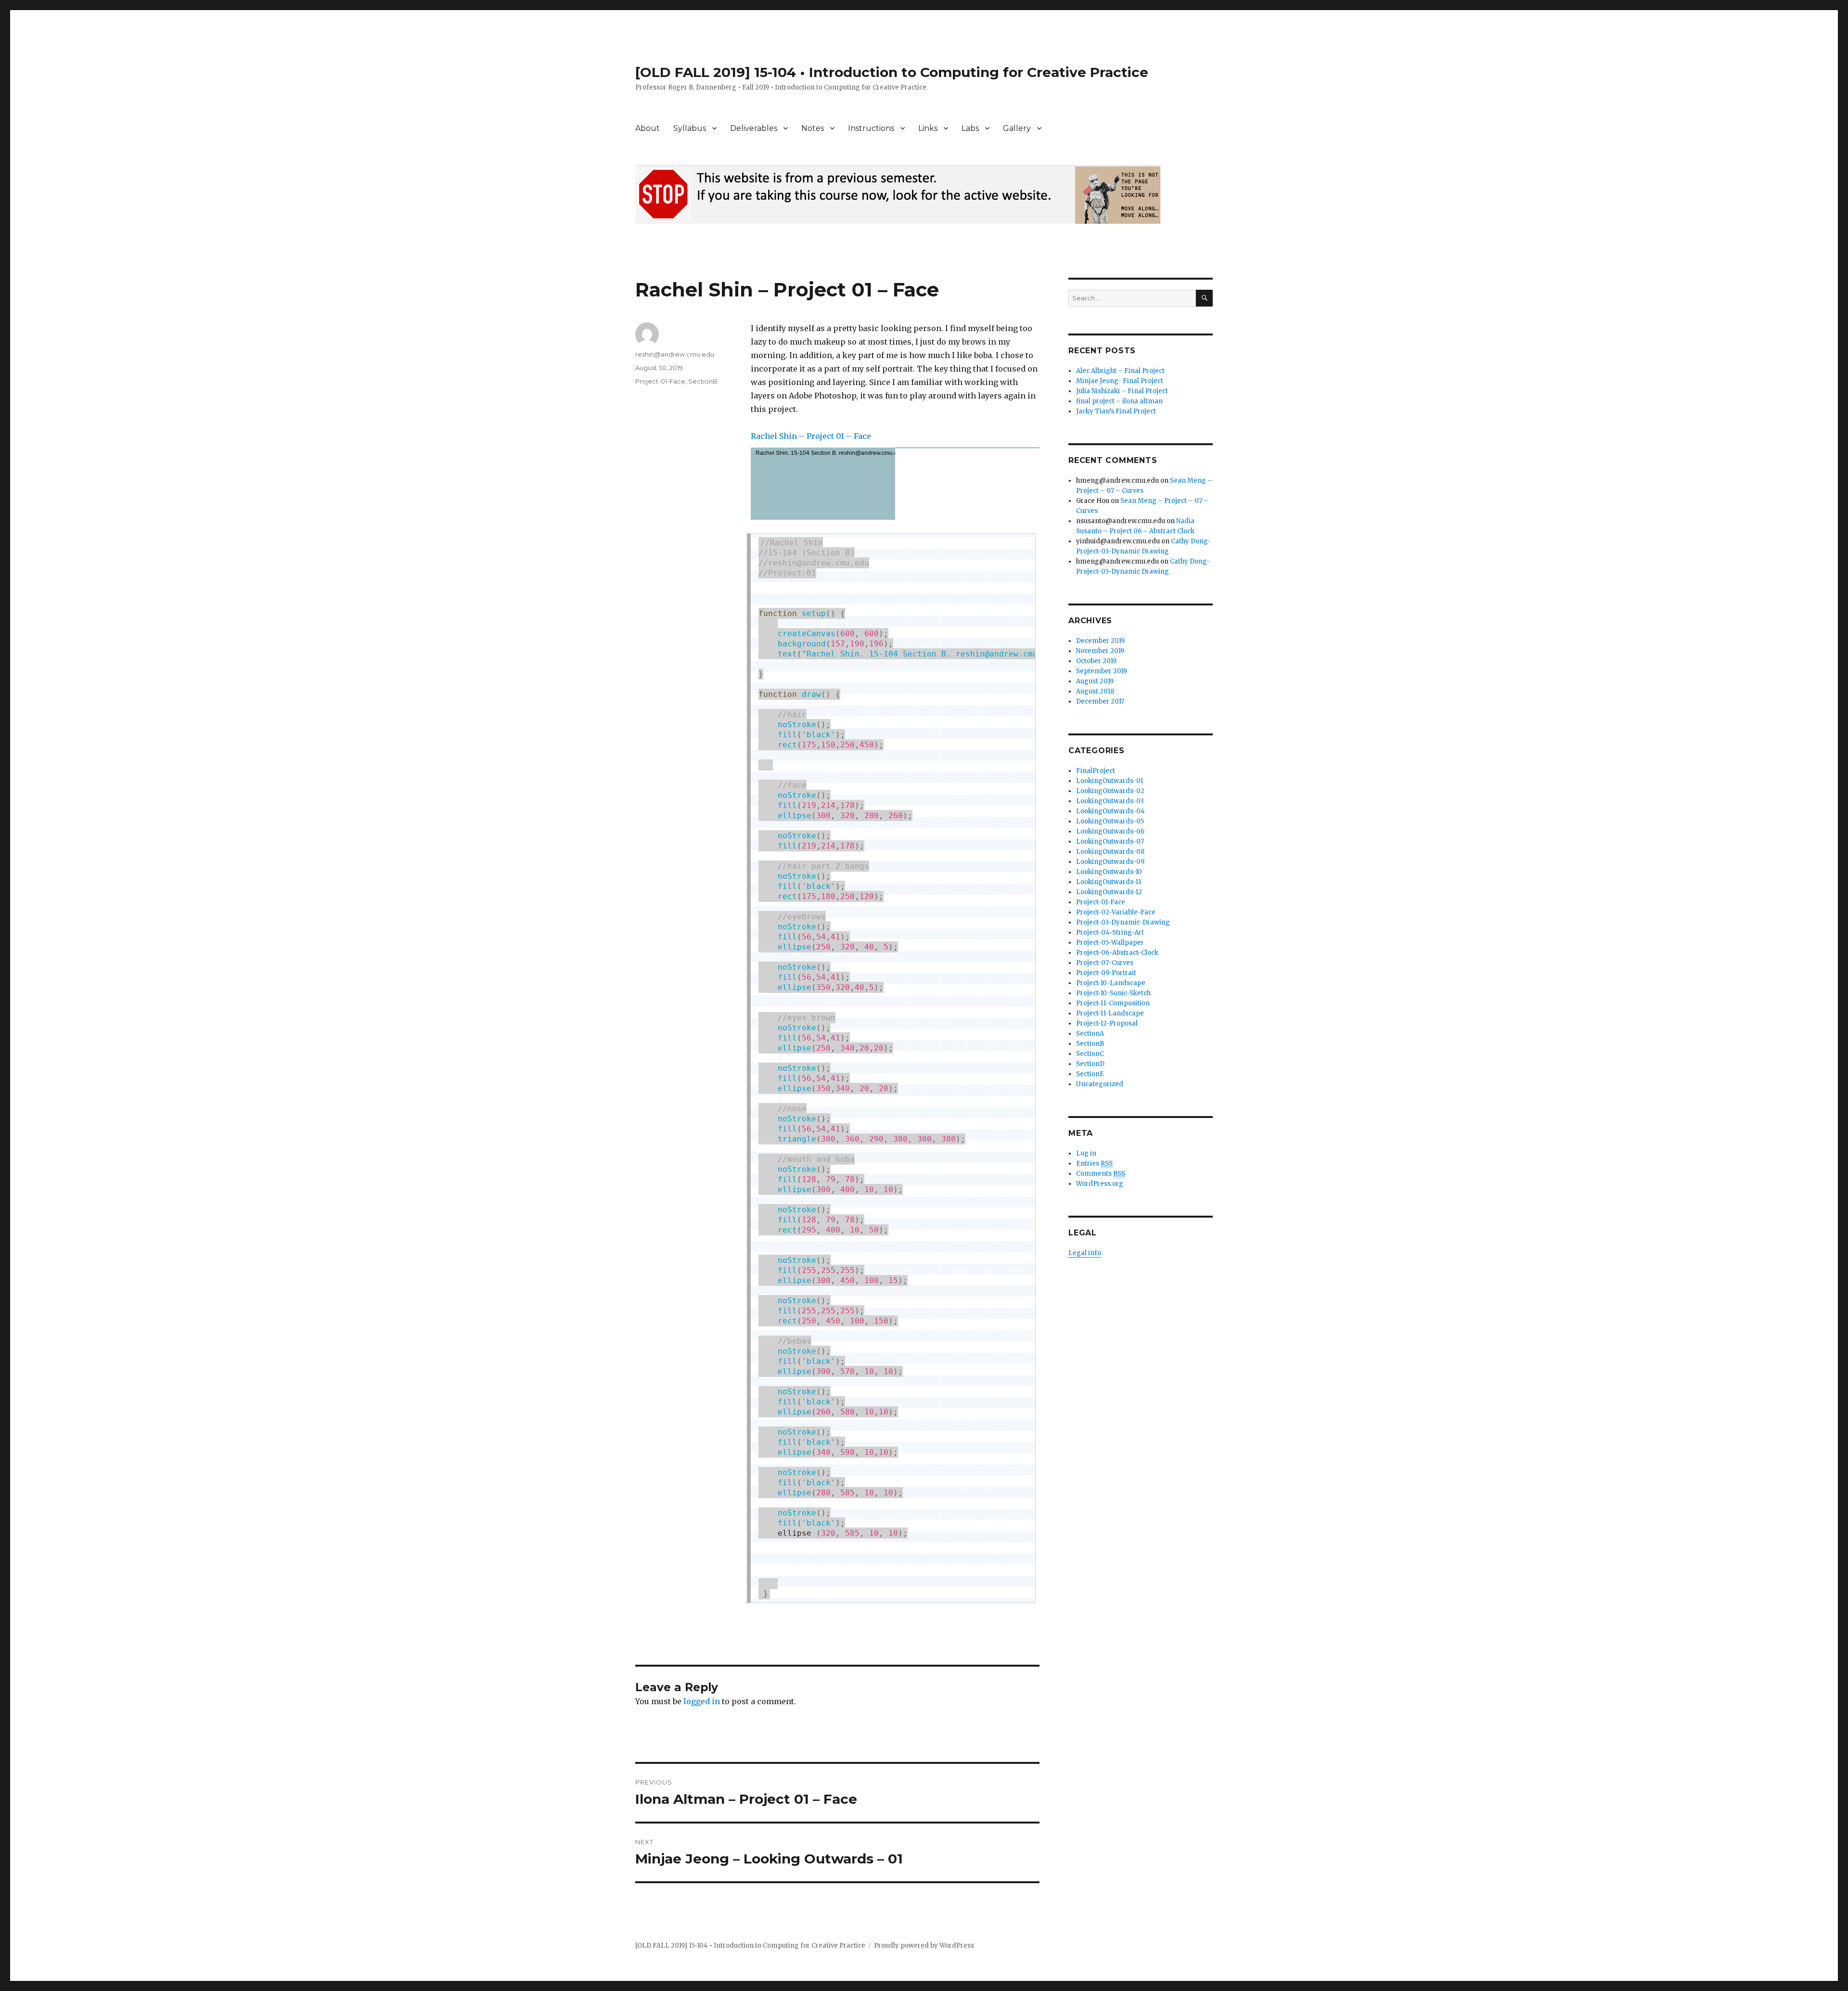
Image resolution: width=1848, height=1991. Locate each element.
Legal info (1085, 1253)
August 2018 (1095, 691)
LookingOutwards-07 (1110, 841)
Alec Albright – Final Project (1120, 371)
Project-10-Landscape (1111, 983)
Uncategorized (1100, 1084)
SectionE (1090, 1074)
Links (928, 128)
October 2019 (1096, 661)
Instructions (871, 128)
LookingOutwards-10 (1109, 872)
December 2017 (1100, 701)
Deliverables (754, 128)
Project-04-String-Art (1110, 932)
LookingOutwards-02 (1110, 791)
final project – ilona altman (1119, 401)
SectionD (1090, 1064)
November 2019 (1100, 651)
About (648, 128)
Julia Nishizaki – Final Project (1122, 391)
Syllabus (690, 128)
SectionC (1090, 1054)
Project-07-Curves (1105, 963)
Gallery (1017, 128)
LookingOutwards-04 (1110, 811)
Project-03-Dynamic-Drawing (1123, 922)
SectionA (1090, 1034)
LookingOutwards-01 (1110, 781)
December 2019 (1100, 641)
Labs (970, 128)
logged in (702, 1701)
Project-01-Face (660, 381)
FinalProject (1096, 771)
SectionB (703, 381)
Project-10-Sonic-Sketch (1113, 993)
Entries (1094, 1163)
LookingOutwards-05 (1110, 821)
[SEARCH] (1204, 298)
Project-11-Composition (1113, 1003)
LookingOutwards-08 (1110, 852)
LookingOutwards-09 (1110, 862)
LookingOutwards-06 (1110, 831)
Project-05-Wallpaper (1110, 943)
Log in (1086, 1153)
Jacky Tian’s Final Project (1116, 411)
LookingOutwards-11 (1109, 882)
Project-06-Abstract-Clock (1117, 953)
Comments (1101, 1174)
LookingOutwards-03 (1110, 801)
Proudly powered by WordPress (924, 1946)
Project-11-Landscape (1110, 1013)
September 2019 (1102, 671)
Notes (813, 128)
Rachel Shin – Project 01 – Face (811, 436)
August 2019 (1095, 681)
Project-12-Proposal (1107, 1023)
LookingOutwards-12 (1109, 892)
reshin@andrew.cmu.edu (675, 354)
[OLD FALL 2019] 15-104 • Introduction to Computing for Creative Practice (892, 72)
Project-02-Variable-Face (1116, 912)
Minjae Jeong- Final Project (1120, 381)
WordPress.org (1100, 1184)
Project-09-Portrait (1106, 973)
